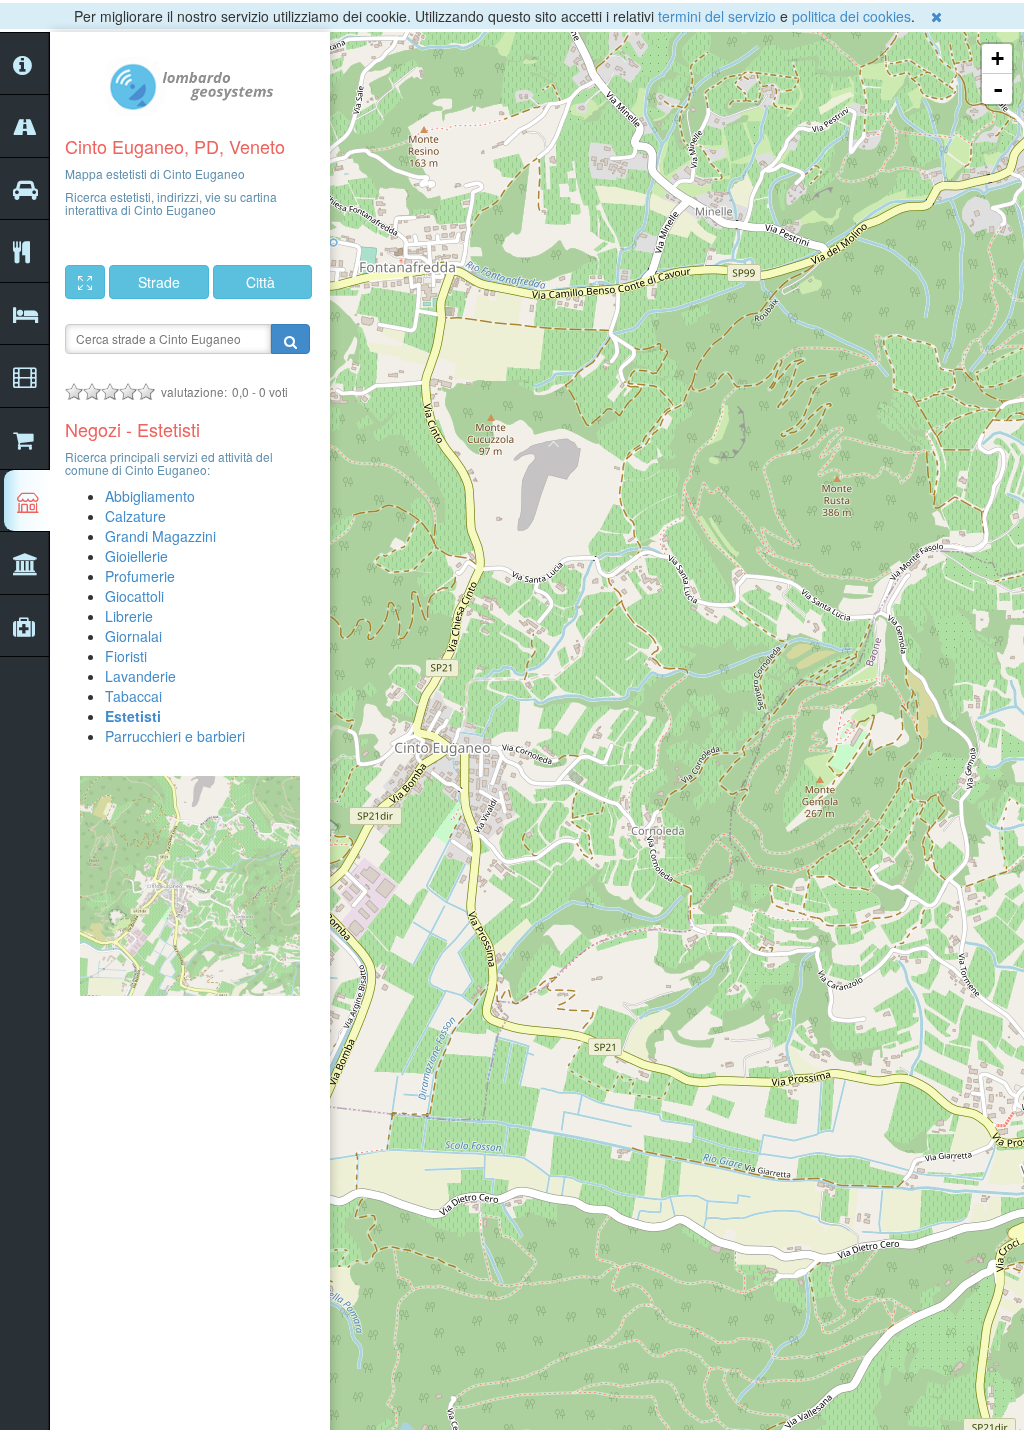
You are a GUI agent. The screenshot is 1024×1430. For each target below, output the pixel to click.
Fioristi (126, 656)
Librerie (129, 616)
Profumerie (140, 576)
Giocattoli (134, 596)
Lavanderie (140, 676)
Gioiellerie (136, 556)
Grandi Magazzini (160, 536)
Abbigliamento (150, 496)
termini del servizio (717, 16)
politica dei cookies (851, 16)
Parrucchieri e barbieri (175, 736)
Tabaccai (133, 696)
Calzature (135, 516)
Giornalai (133, 636)
